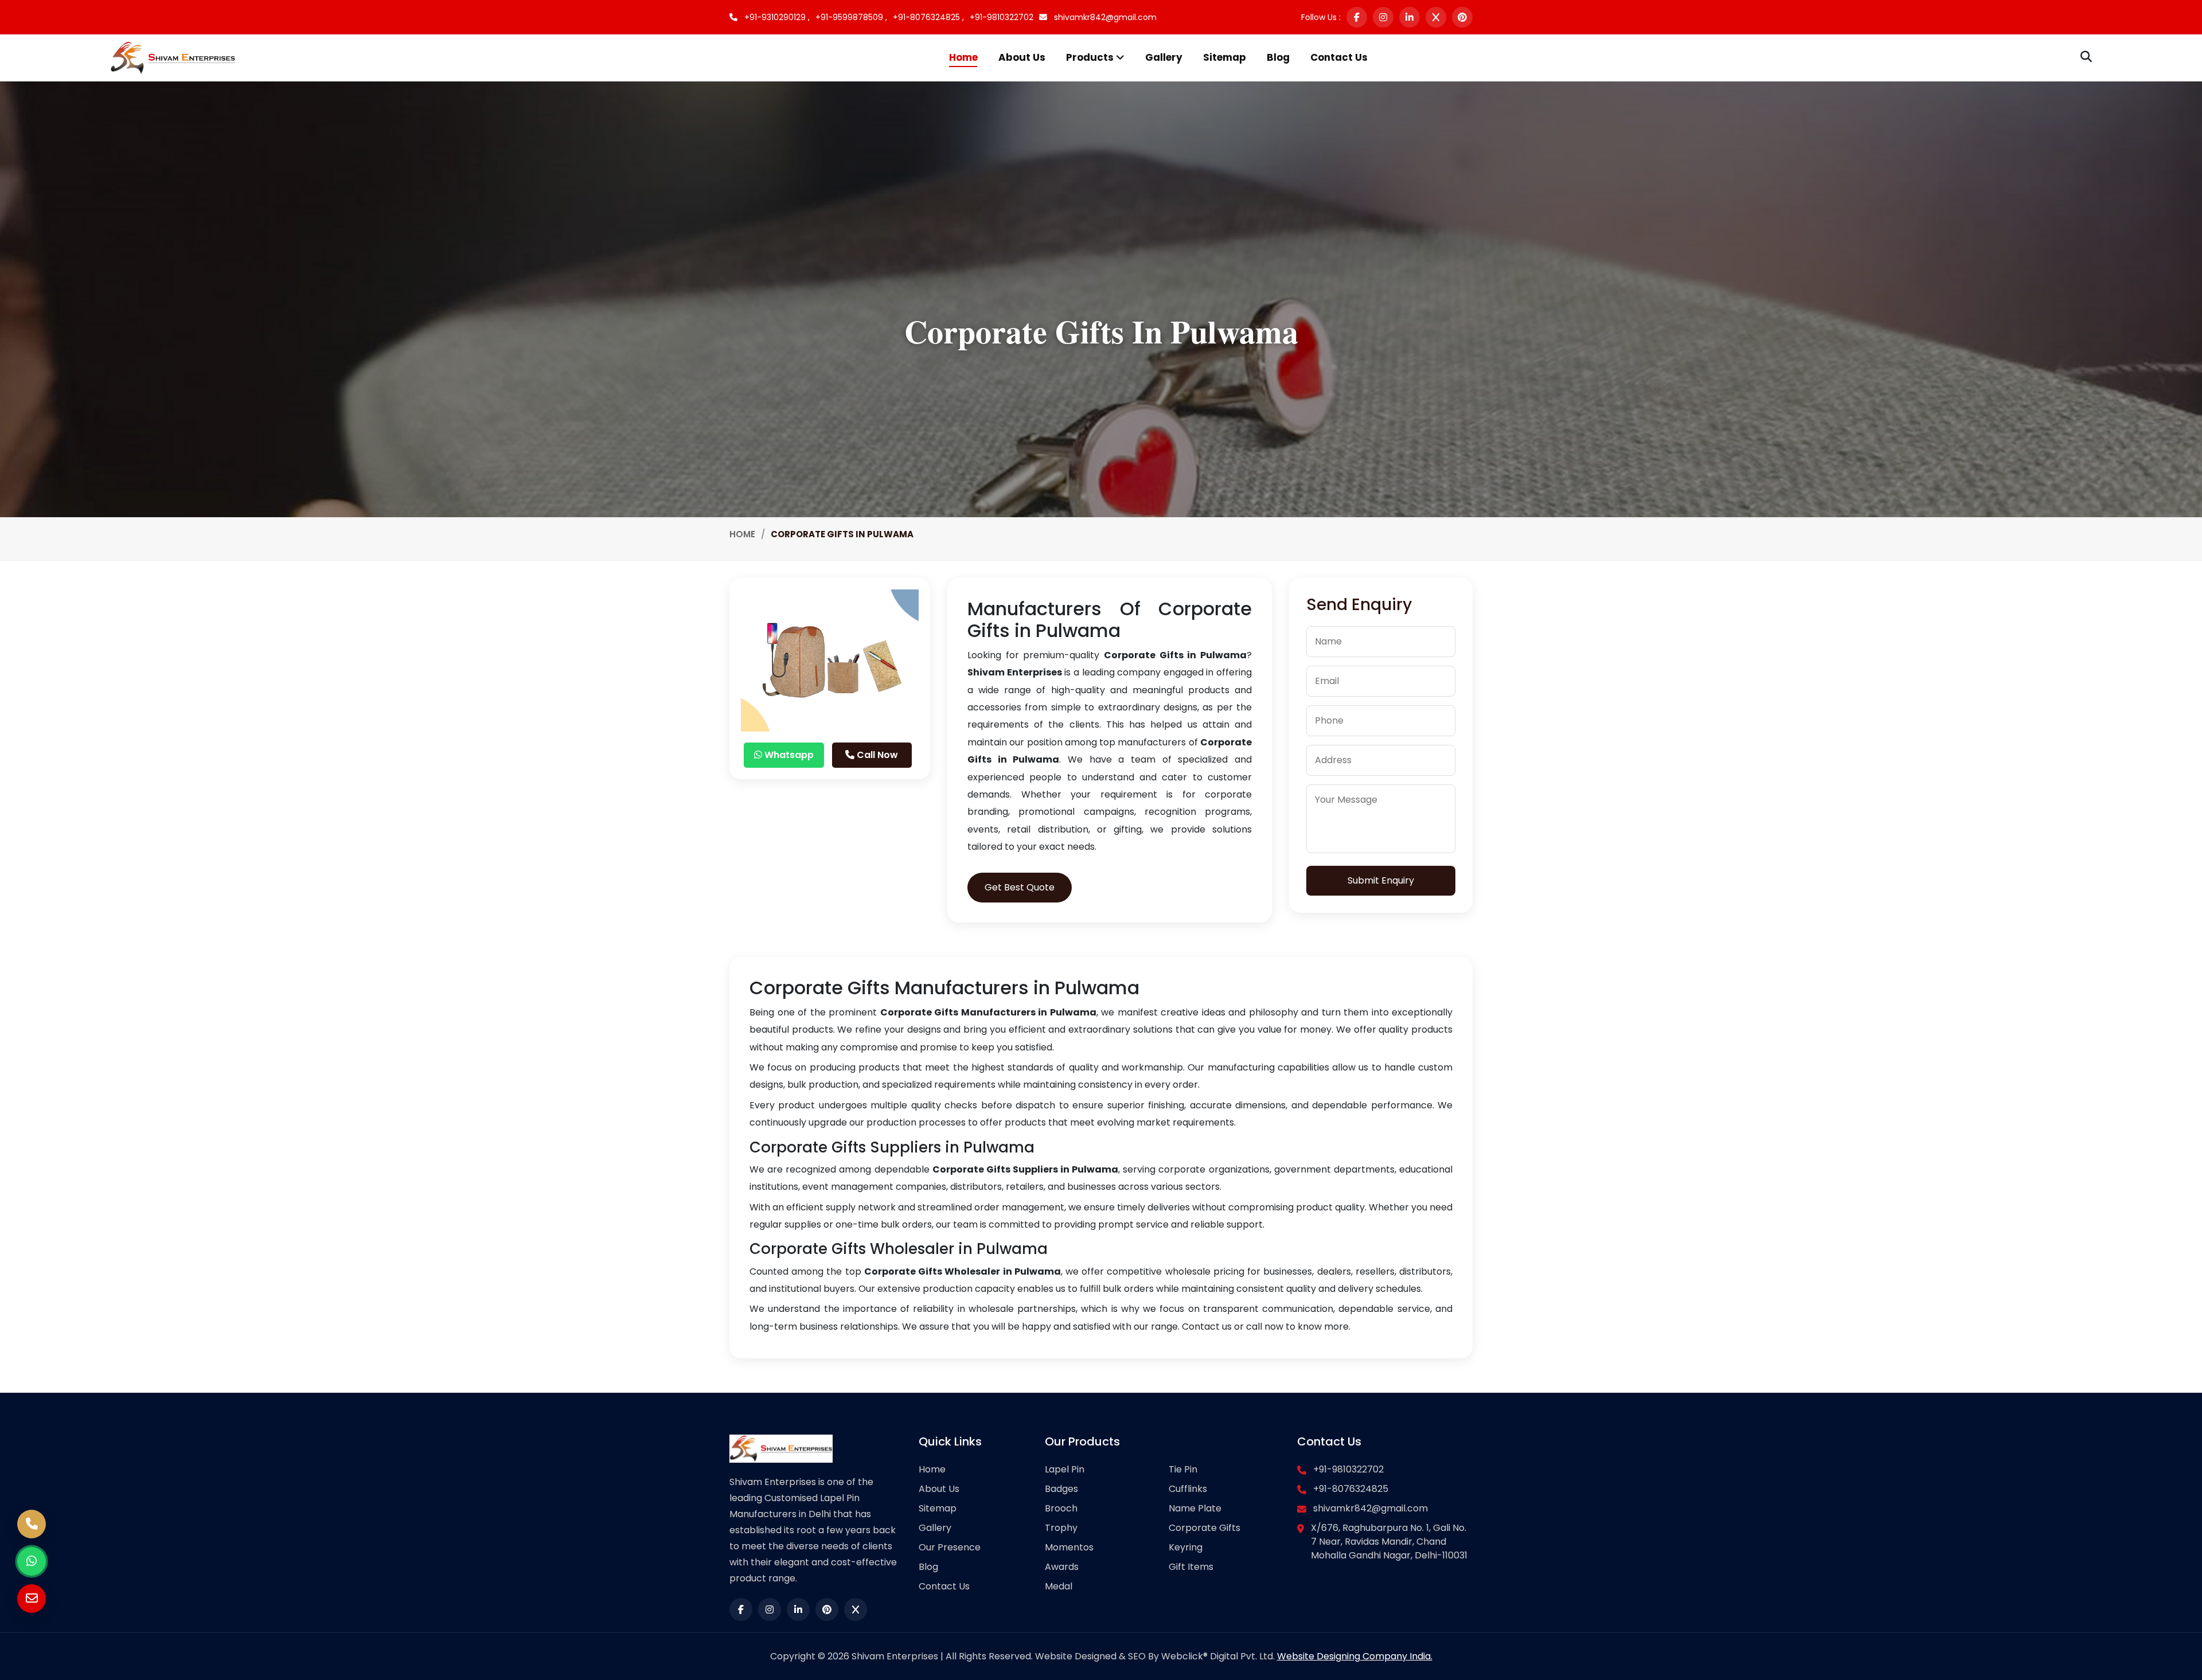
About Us (1022, 57)
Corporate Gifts (1205, 1528)
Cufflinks (1188, 1489)
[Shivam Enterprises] (173, 57)
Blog (1278, 57)
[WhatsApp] (32, 1561)
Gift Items (1191, 1567)
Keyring (1186, 1547)
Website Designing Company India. (1355, 1656)
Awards (1062, 1567)
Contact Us (1339, 57)
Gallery (1164, 57)
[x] (1436, 17)
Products (1091, 57)
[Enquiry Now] (32, 1599)
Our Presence (950, 1547)
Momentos (1069, 1547)
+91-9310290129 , (776, 17)
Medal (1059, 1586)
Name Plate (1195, 1508)
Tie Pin (1183, 1469)
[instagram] (1383, 17)
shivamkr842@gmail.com (1104, 17)
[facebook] (1357, 17)
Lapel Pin (1065, 1469)
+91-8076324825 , (928, 17)
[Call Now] (32, 1524)
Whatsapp (788, 755)
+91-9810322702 (1002, 17)
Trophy (1061, 1528)
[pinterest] (1462, 17)
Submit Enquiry (1381, 880)
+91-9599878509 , (851, 17)
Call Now (876, 755)
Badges (1061, 1489)
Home (963, 57)
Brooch (1061, 1508)
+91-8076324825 (1351, 1489)
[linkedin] (1410, 17)
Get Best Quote (1020, 887)
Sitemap (1225, 57)
